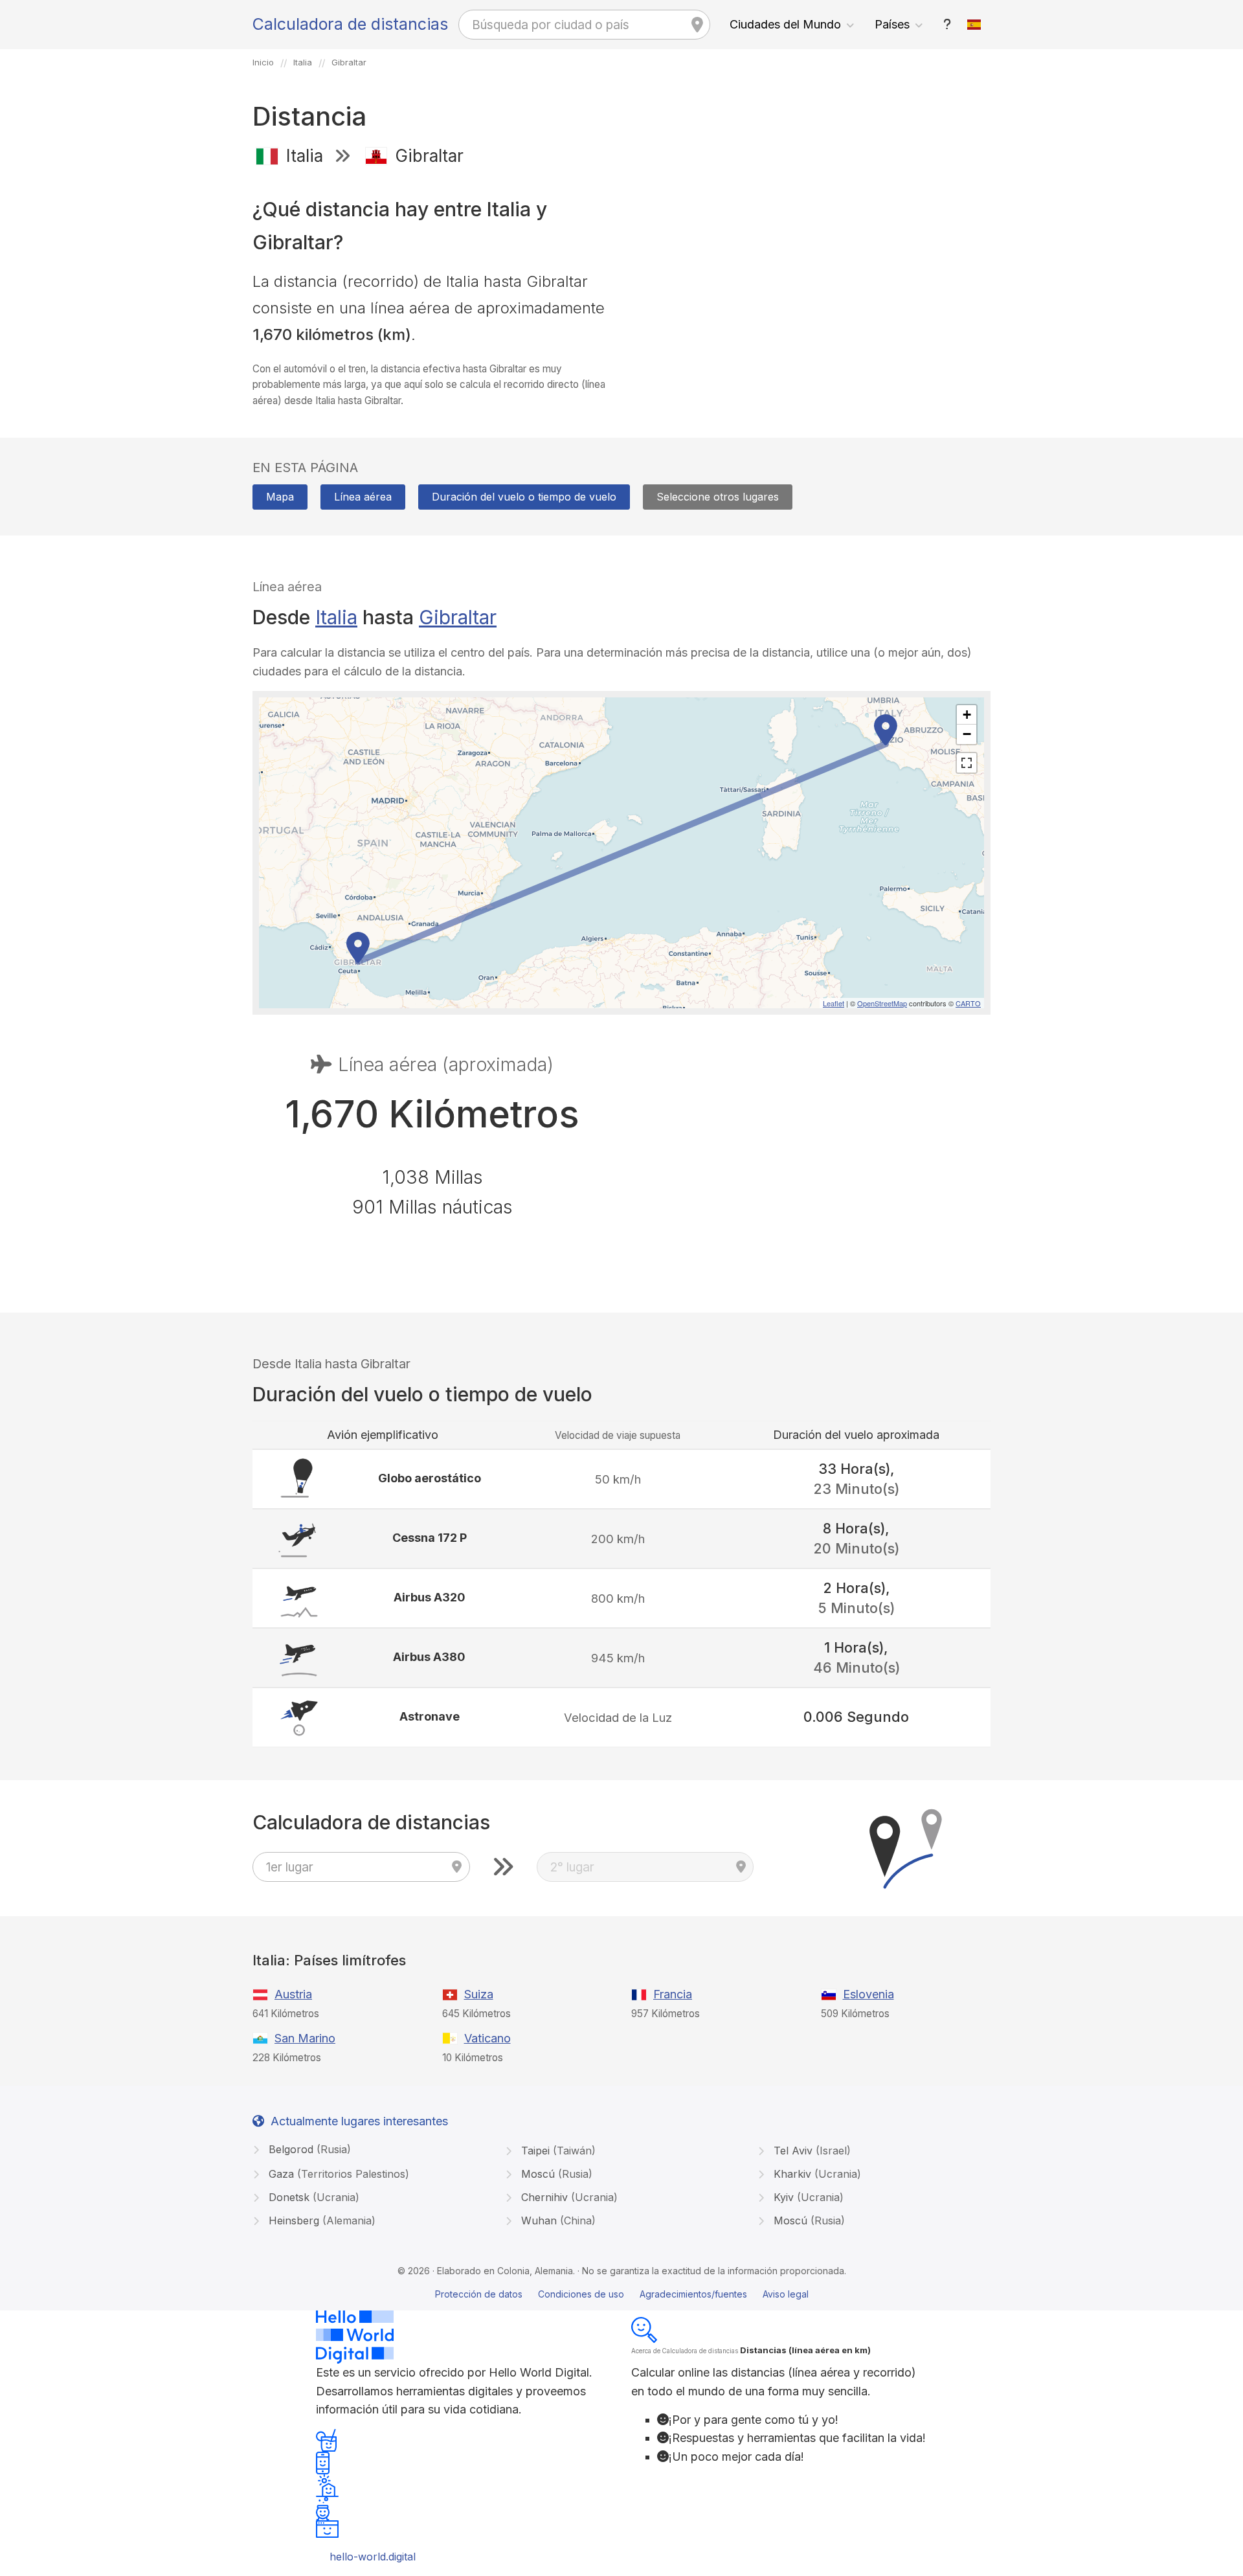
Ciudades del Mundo (785, 24)
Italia (336, 617)
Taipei (557, 2151)
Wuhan (557, 2220)
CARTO (968, 1003)
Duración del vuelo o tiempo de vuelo (524, 497)
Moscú (555, 2174)
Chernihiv (568, 2197)
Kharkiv (816, 2174)
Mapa (280, 497)
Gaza (337, 2174)
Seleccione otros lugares (718, 497)
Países (892, 24)
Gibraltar (458, 617)
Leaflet (834, 1003)
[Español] (974, 25)
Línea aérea (363, 497)
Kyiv (807, 2197)
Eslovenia (868, 1994)
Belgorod (308, 2149)
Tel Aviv (811, 2151)
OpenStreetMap (882, 1003)
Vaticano (487, 2038)
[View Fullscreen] (967, 763)
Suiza (479, 1994)
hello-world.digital (373, 2557)
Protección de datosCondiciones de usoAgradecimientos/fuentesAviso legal (622, 2294)
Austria (293, 1994)
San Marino (305, 2038)
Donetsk (312, 2197)
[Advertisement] (811, 271)
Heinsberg (320, 2220)
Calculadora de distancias (350, 24)
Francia (673, 1994)
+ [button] (967, 715)
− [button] (967, 734)
